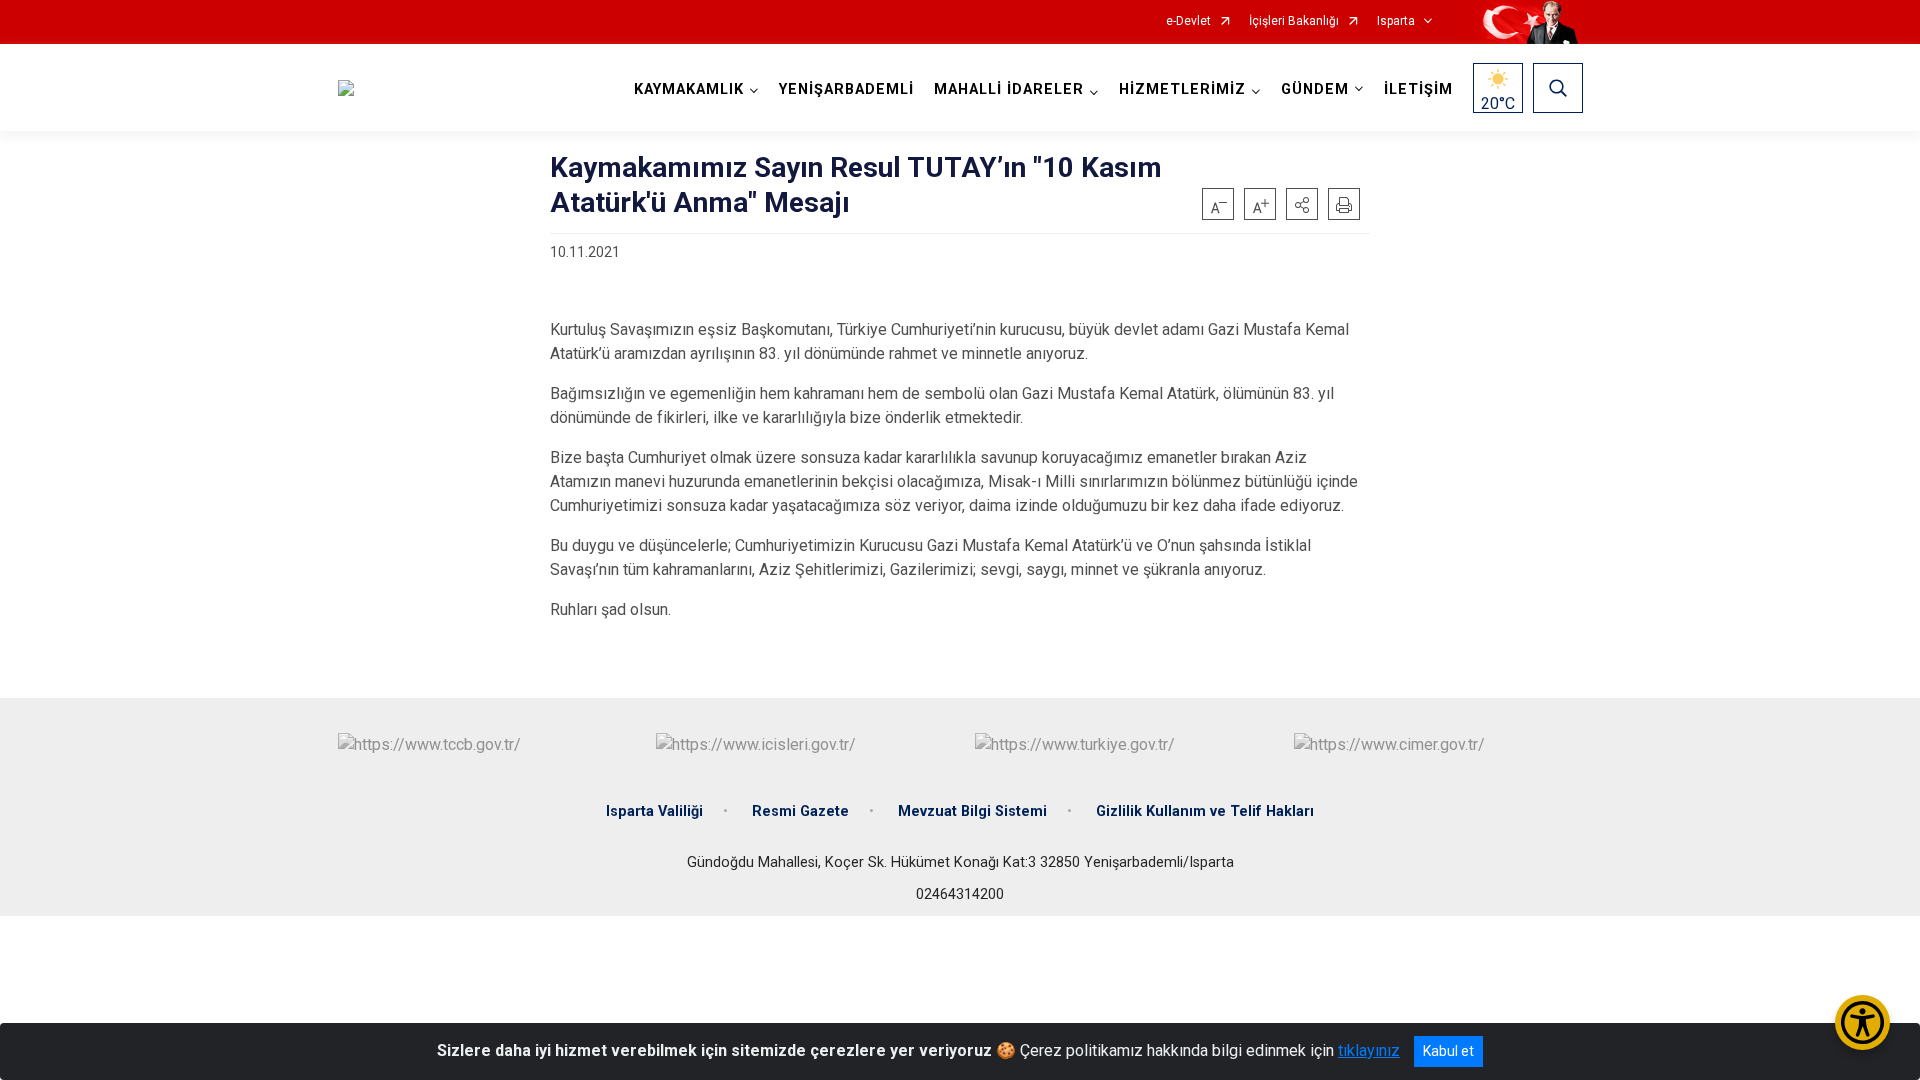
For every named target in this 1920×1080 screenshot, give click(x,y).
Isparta (1396, 21)
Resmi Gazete (800, 811)
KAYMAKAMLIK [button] (689, 89)
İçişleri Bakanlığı (1294, 21)
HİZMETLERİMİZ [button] (1182, 89)
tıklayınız (1369, 1050)
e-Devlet (1188, 21)
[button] (1302, 204)
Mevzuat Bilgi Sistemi (972, 811)
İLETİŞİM (1418, 89)
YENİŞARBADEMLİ (846, 89)
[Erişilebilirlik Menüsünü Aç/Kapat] (1862, 1022)
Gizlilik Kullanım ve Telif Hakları (1205, 811)
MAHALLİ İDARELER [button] (1009, 89)
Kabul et (1448, 1051)
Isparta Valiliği (654, 811)
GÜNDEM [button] (1315, 89)
